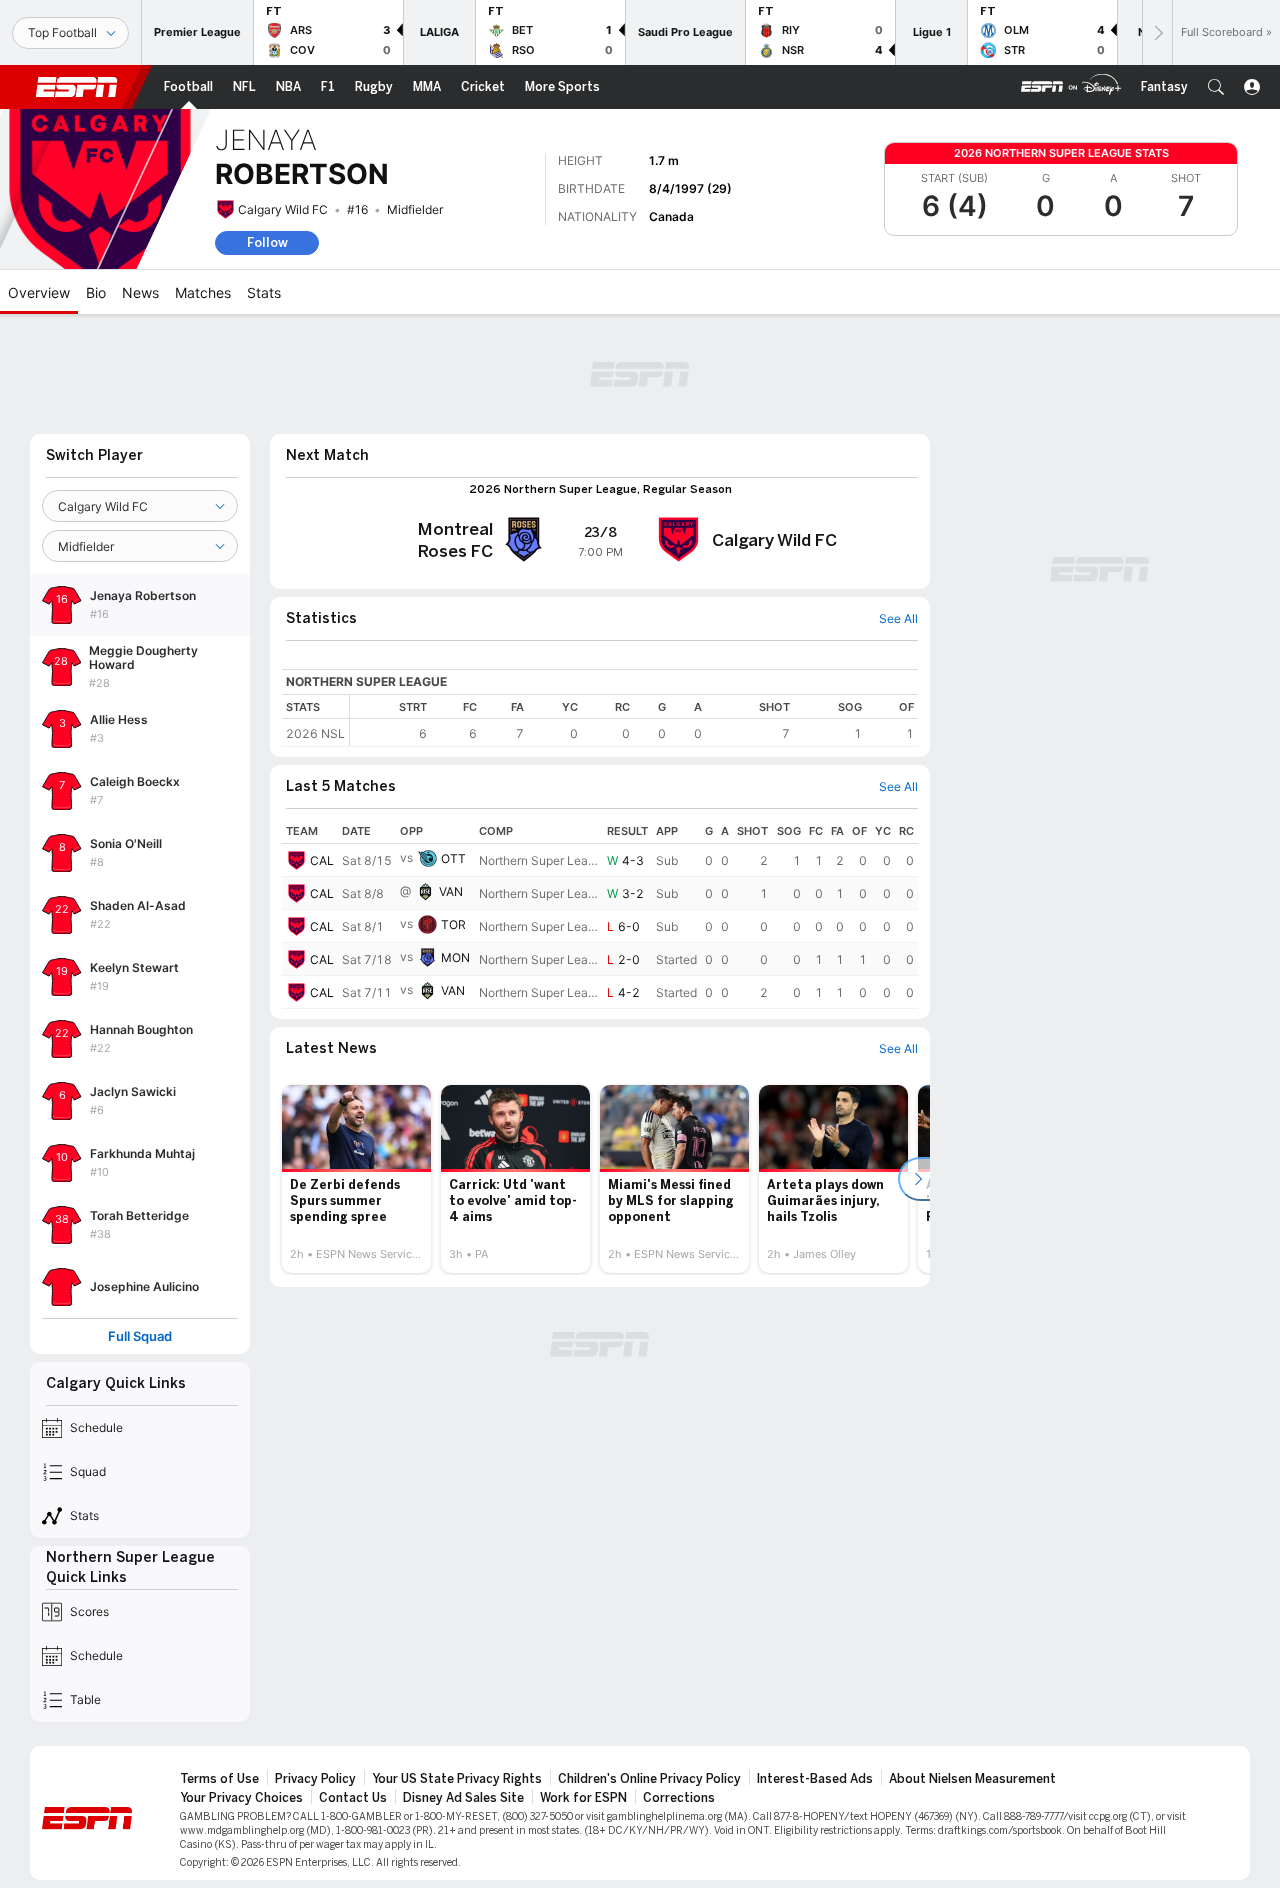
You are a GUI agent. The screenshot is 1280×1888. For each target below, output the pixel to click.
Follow (267, 242)
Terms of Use (219, 1779)
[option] (356, 1179)
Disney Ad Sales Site (463, 1798)
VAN (451, 891)
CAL (322, 860)
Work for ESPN (583, 1798)
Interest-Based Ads (815, 1779)
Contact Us (353, 1798)
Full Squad (140, 1336)
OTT (453, 858)
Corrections (679, 1798)
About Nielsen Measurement (972, 1779)
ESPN (77, 87)
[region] (634, 720)
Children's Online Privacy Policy (649, 1779)
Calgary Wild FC (283, 209)
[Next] (1157, 32)
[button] (1216, 87)
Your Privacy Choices (241, 1798)
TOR (453, 924)
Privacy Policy (315, 1779)
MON (455, 957)
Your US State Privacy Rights (457, 1779)
